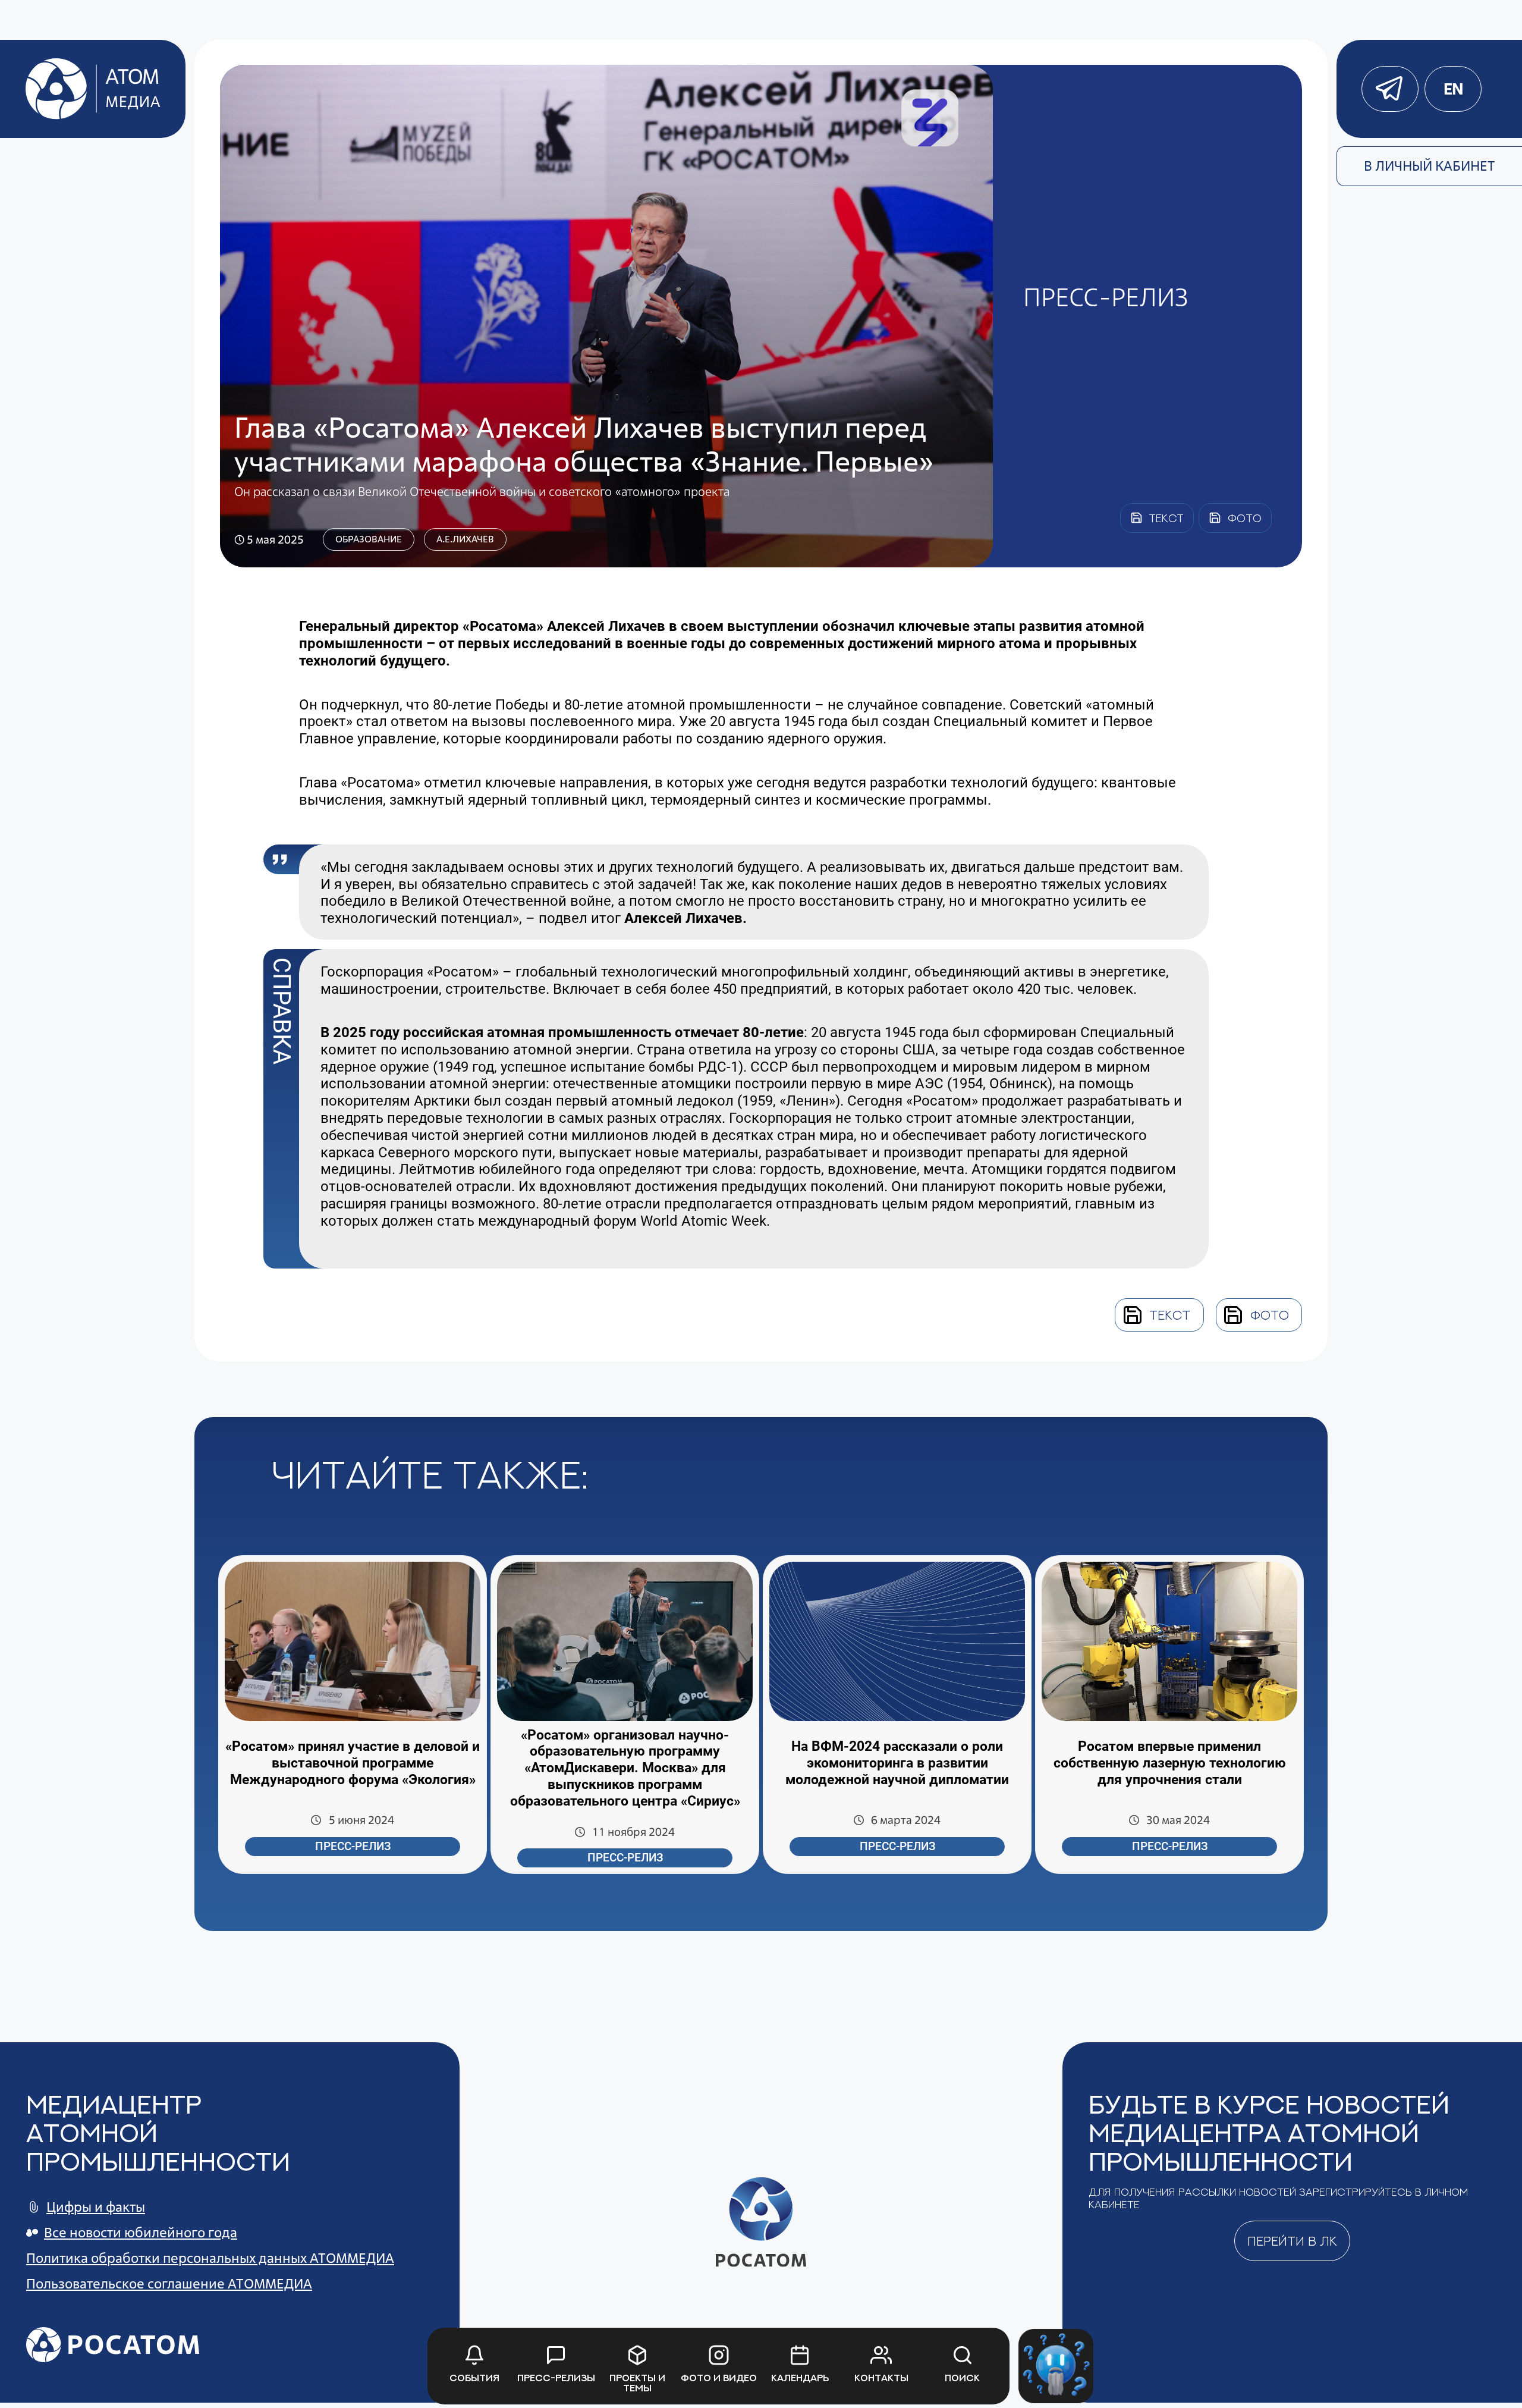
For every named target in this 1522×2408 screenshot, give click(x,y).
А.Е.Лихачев (465, 539)
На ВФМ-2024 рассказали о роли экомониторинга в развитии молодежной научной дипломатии (897, 1763)
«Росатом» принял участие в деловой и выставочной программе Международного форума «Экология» (353, 1763)
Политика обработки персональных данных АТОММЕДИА (210, 2258)
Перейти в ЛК (1292, 2241)
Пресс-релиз (353, 1847)
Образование (369, 539)
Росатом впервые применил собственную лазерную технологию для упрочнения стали (1170, 1763)
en (1453, 89)
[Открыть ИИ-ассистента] (1056, 2366)
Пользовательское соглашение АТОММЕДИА (169, 2284)
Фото (1270, 1315)
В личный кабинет (1430, 166)
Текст (1170, 1315)
